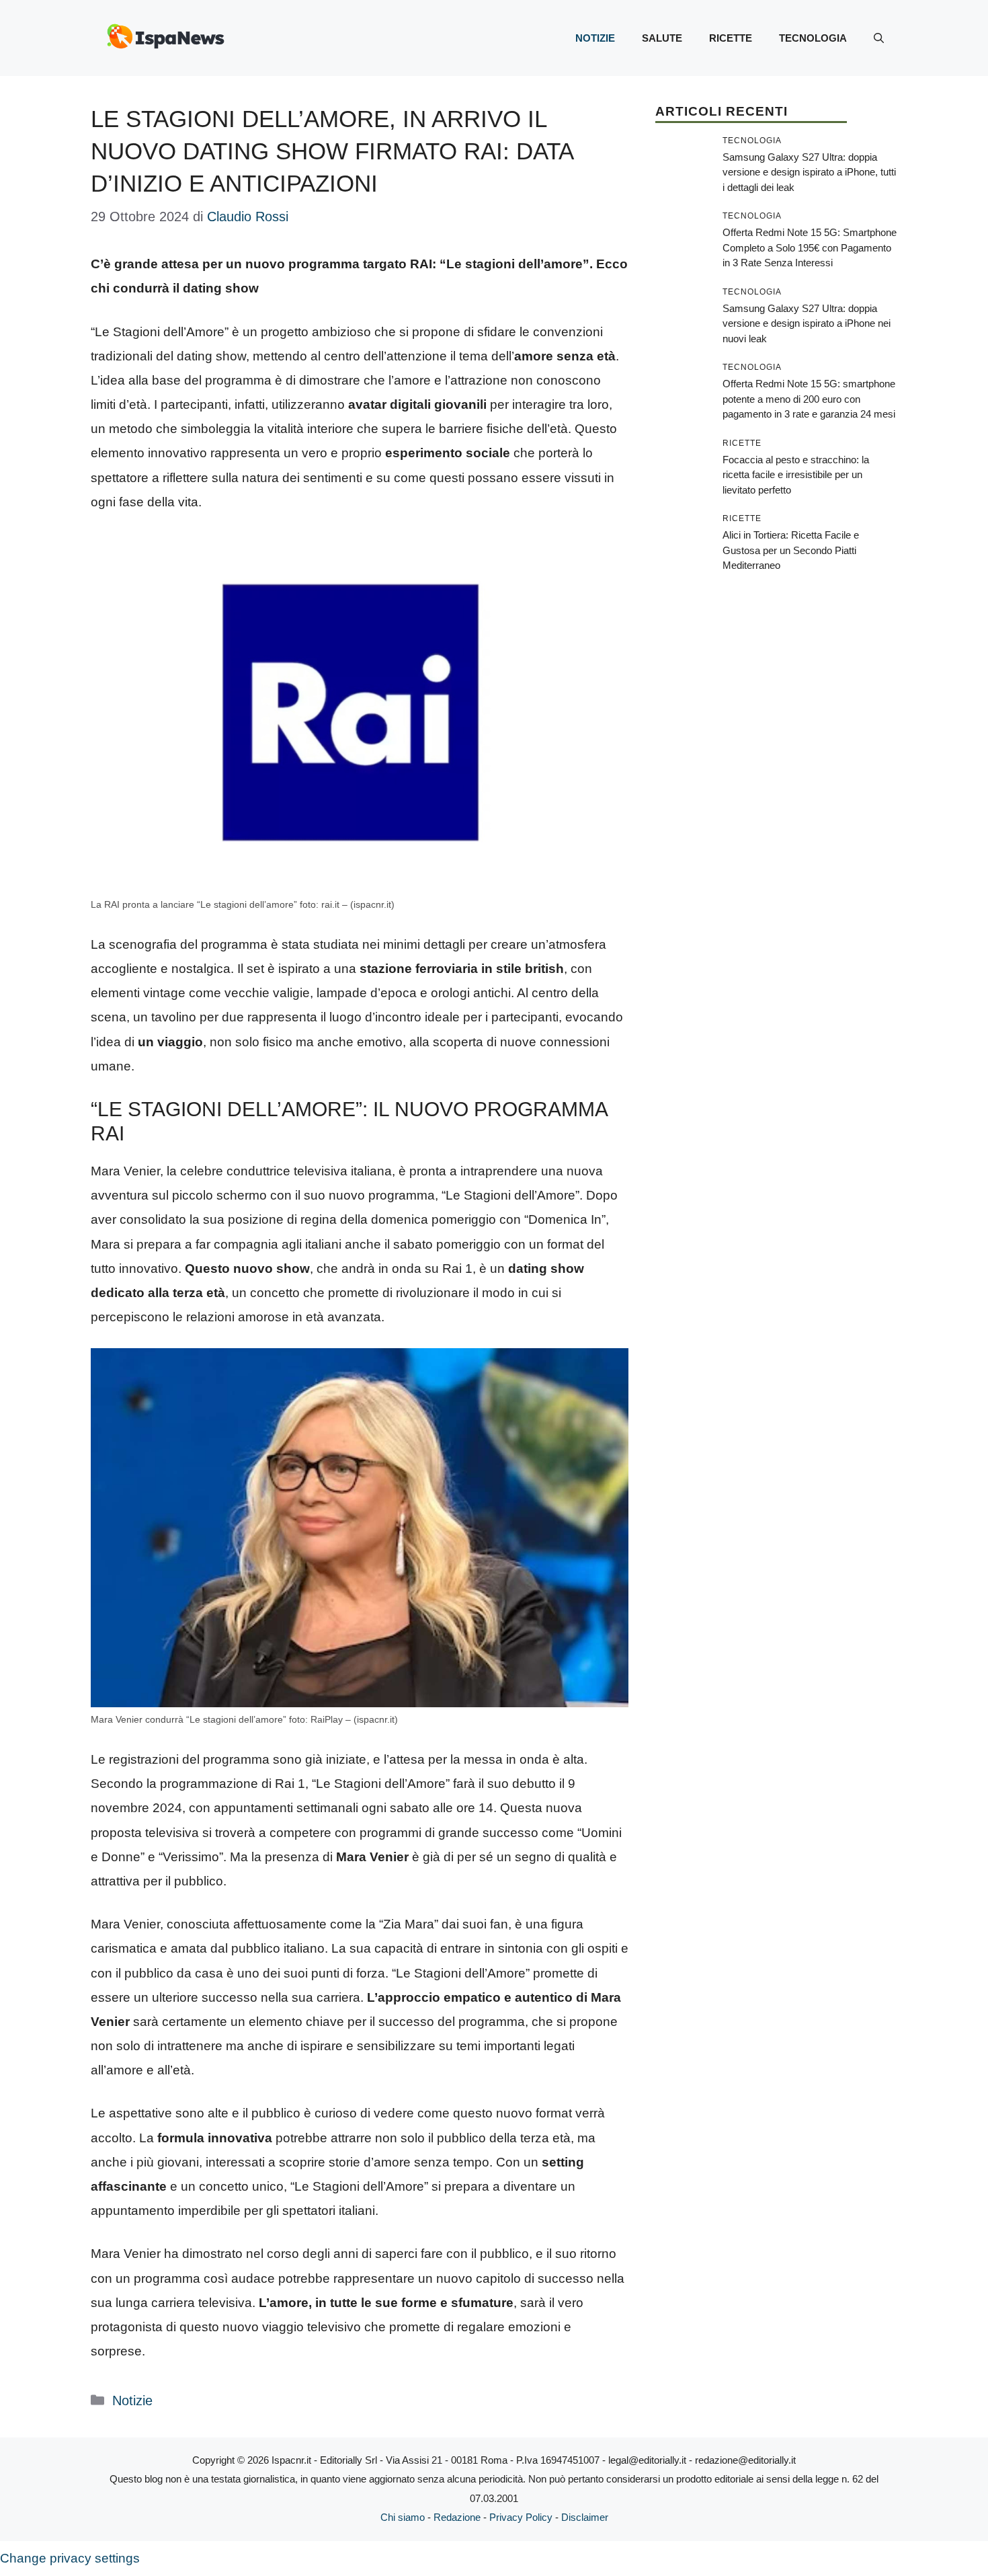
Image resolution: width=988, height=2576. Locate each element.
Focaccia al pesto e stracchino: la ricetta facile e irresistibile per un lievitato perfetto (796, 475)
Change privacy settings (70, 2558)
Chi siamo (403, 2517)
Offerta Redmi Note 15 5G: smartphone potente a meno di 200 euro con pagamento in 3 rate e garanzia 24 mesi (809, 399)
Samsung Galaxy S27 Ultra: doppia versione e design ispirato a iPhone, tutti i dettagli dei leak (809, 172)
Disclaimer (585, 2517)
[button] (879, 38)
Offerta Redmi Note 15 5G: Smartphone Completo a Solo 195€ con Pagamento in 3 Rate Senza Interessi (810, 247)
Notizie (595, 38)
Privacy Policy (521, 2517)
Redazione (457, 2517)
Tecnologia (813, 38)
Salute (662, 38)
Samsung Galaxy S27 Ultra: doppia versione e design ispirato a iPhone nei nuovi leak (807, 323)
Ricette (731, 38)
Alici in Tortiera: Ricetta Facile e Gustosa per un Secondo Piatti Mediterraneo (791, 550)
